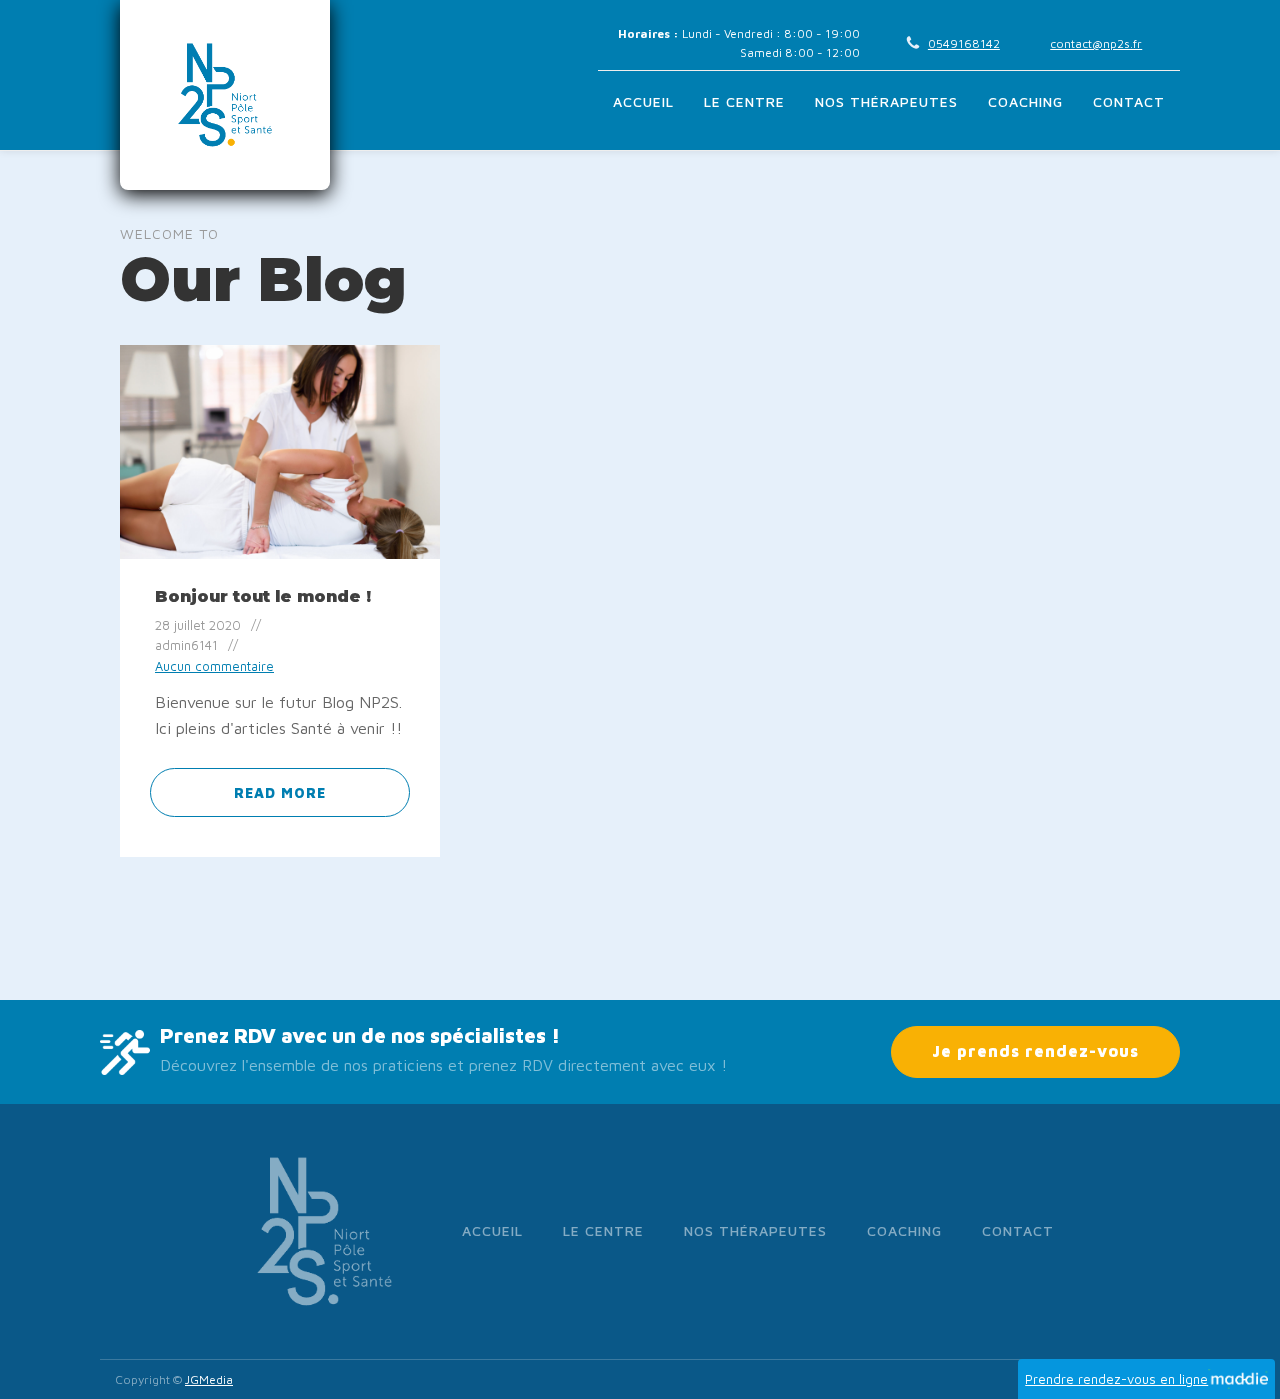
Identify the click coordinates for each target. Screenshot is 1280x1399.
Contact (1129, 101)
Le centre (744, 101)
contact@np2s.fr (1096, 43)
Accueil (643, 101)
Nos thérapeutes (886, 101)
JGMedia (209, 1379)
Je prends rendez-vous (1035, 1051)
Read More (280, 792)
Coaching (1025, 101)
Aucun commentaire (214, 666)
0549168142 (964, 43)
